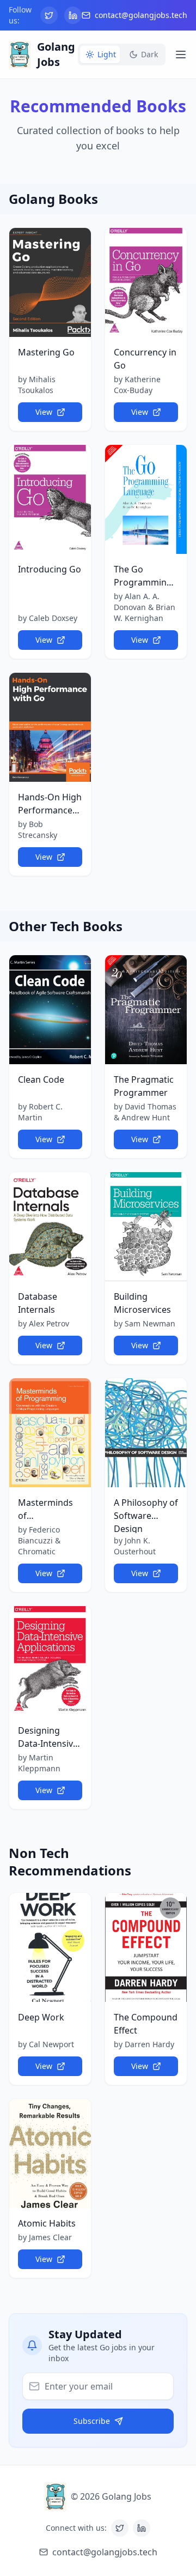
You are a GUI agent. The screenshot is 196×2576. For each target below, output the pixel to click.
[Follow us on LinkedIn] (73, 15)
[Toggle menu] (181, 55)
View (44, 412)
